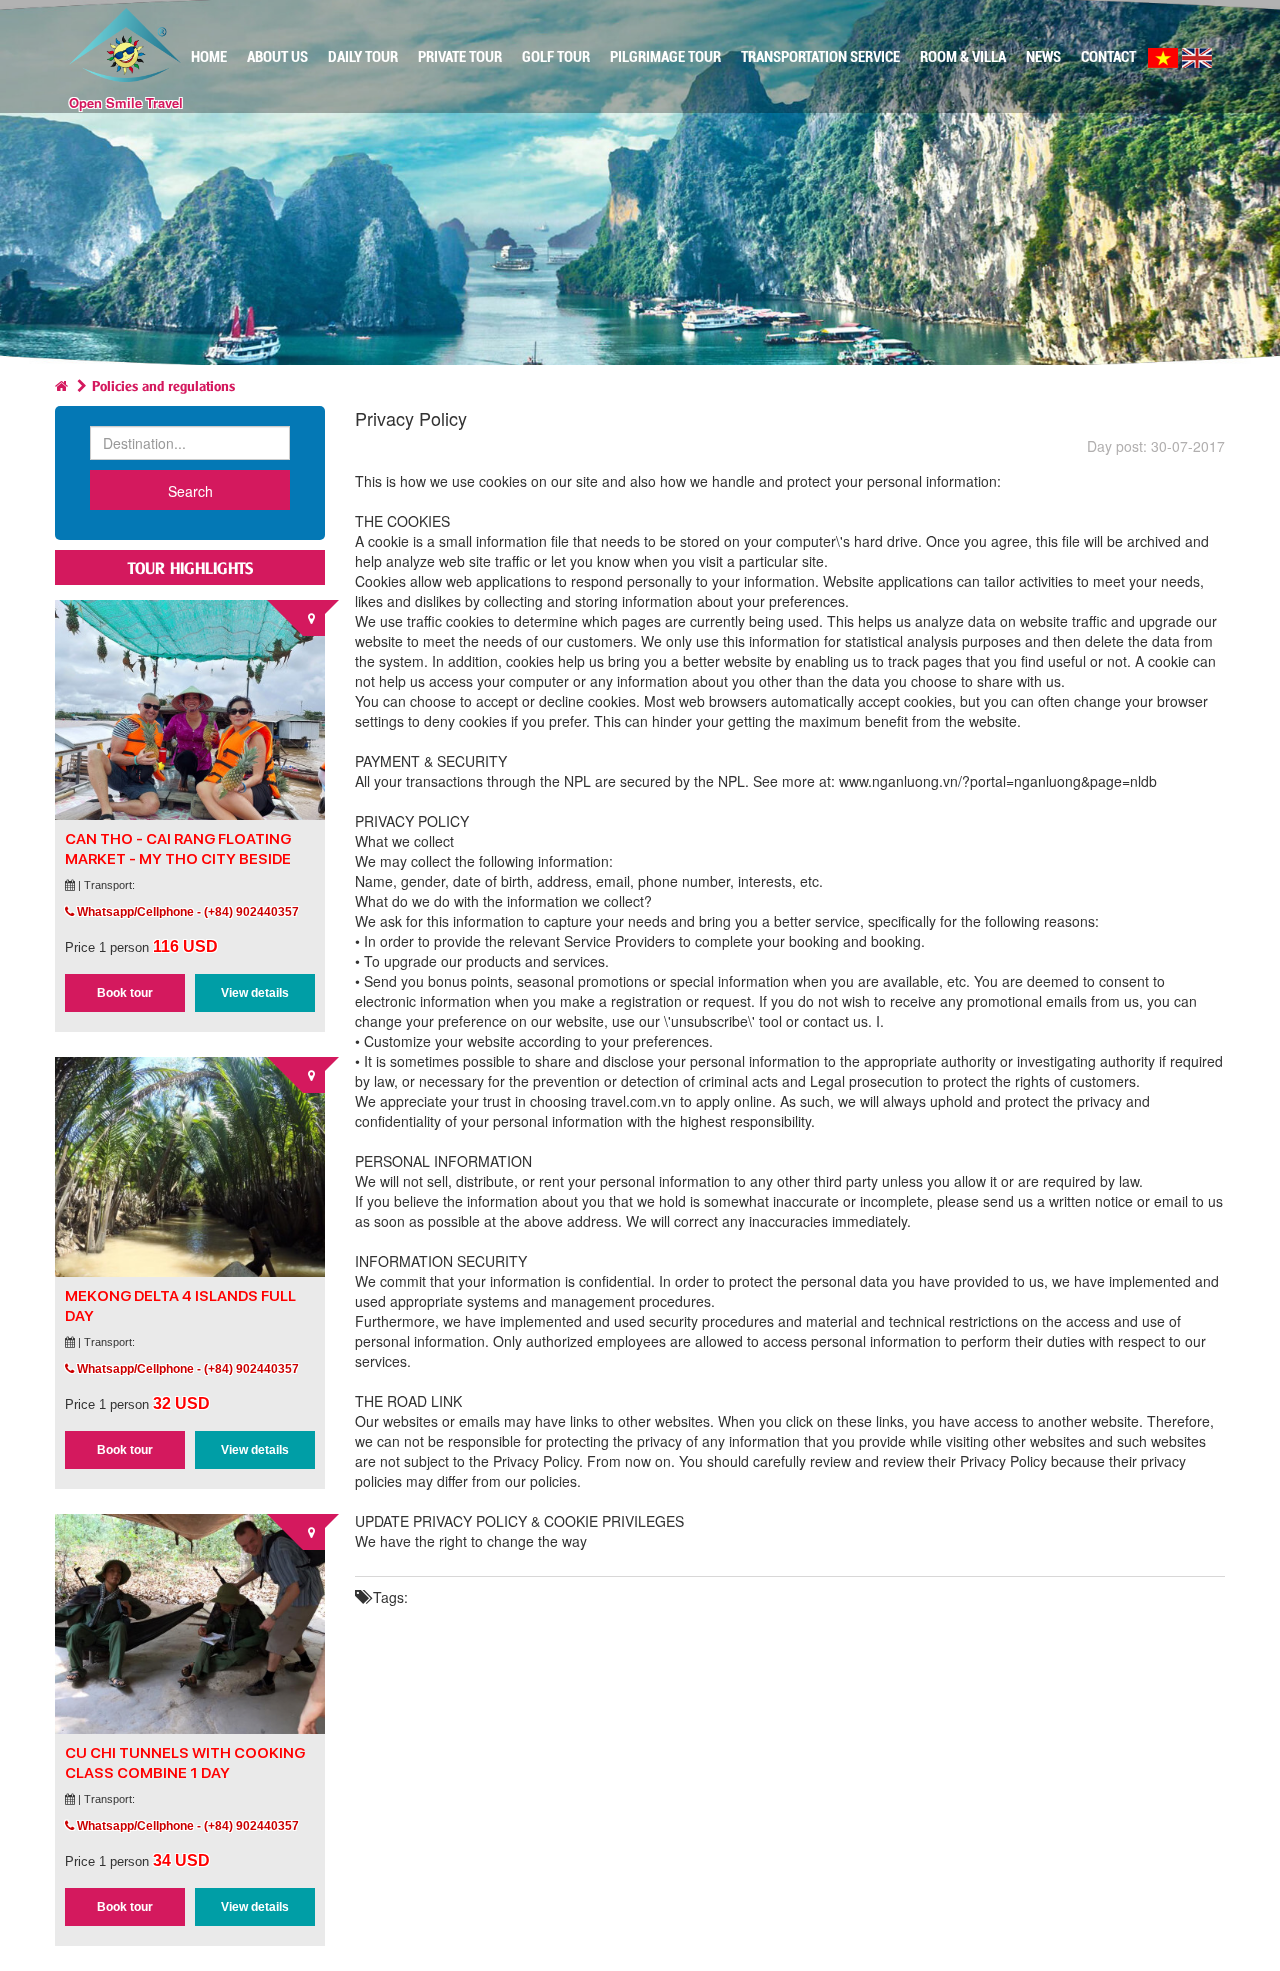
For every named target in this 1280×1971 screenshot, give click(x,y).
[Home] (61, 384)
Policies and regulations (163, 384)
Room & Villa (963, 57)
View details (255, 993)
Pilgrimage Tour (665, 57)
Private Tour (460, 57)
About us (277, 57)
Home (209, 57)
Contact (1108, 57)
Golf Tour (556, 57)
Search (190, 491)
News (1043, 57)
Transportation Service (820, 57)
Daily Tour (363, 57)
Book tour (125, 993)
